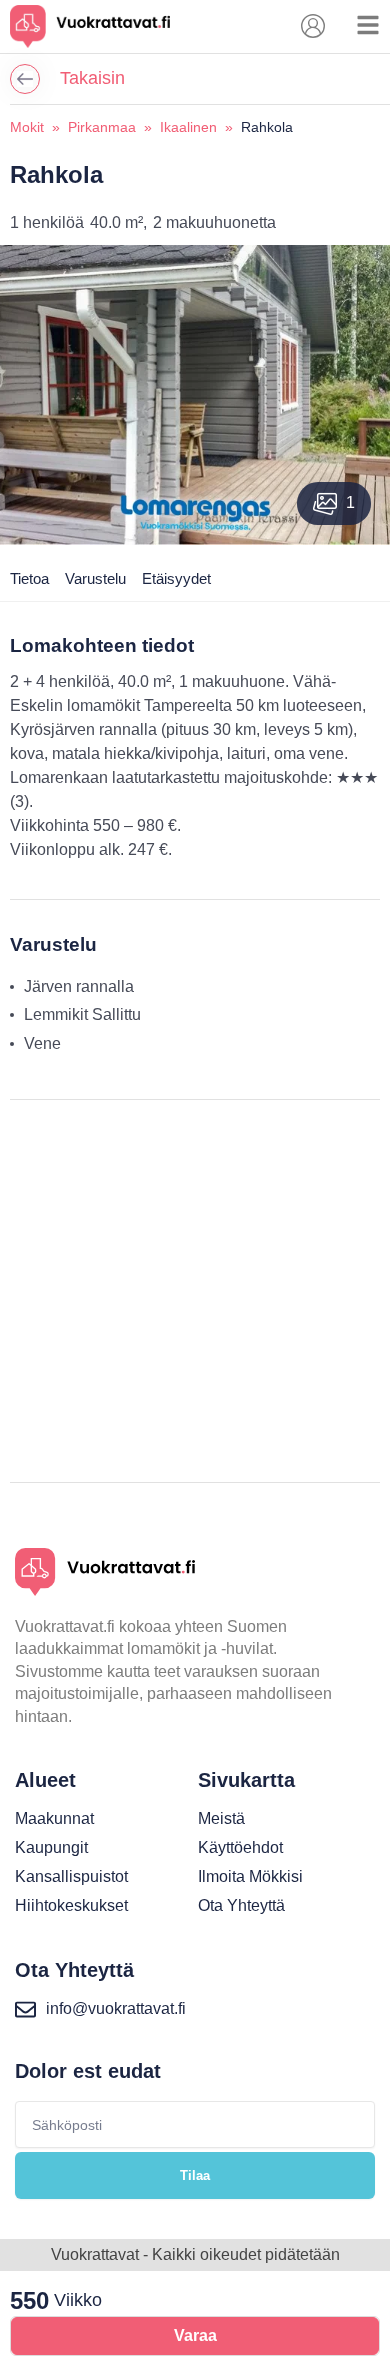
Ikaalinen (188, 127)
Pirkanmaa (102, 127)
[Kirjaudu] (313, 26)
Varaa (195, 2335)
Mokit (27, 127)
